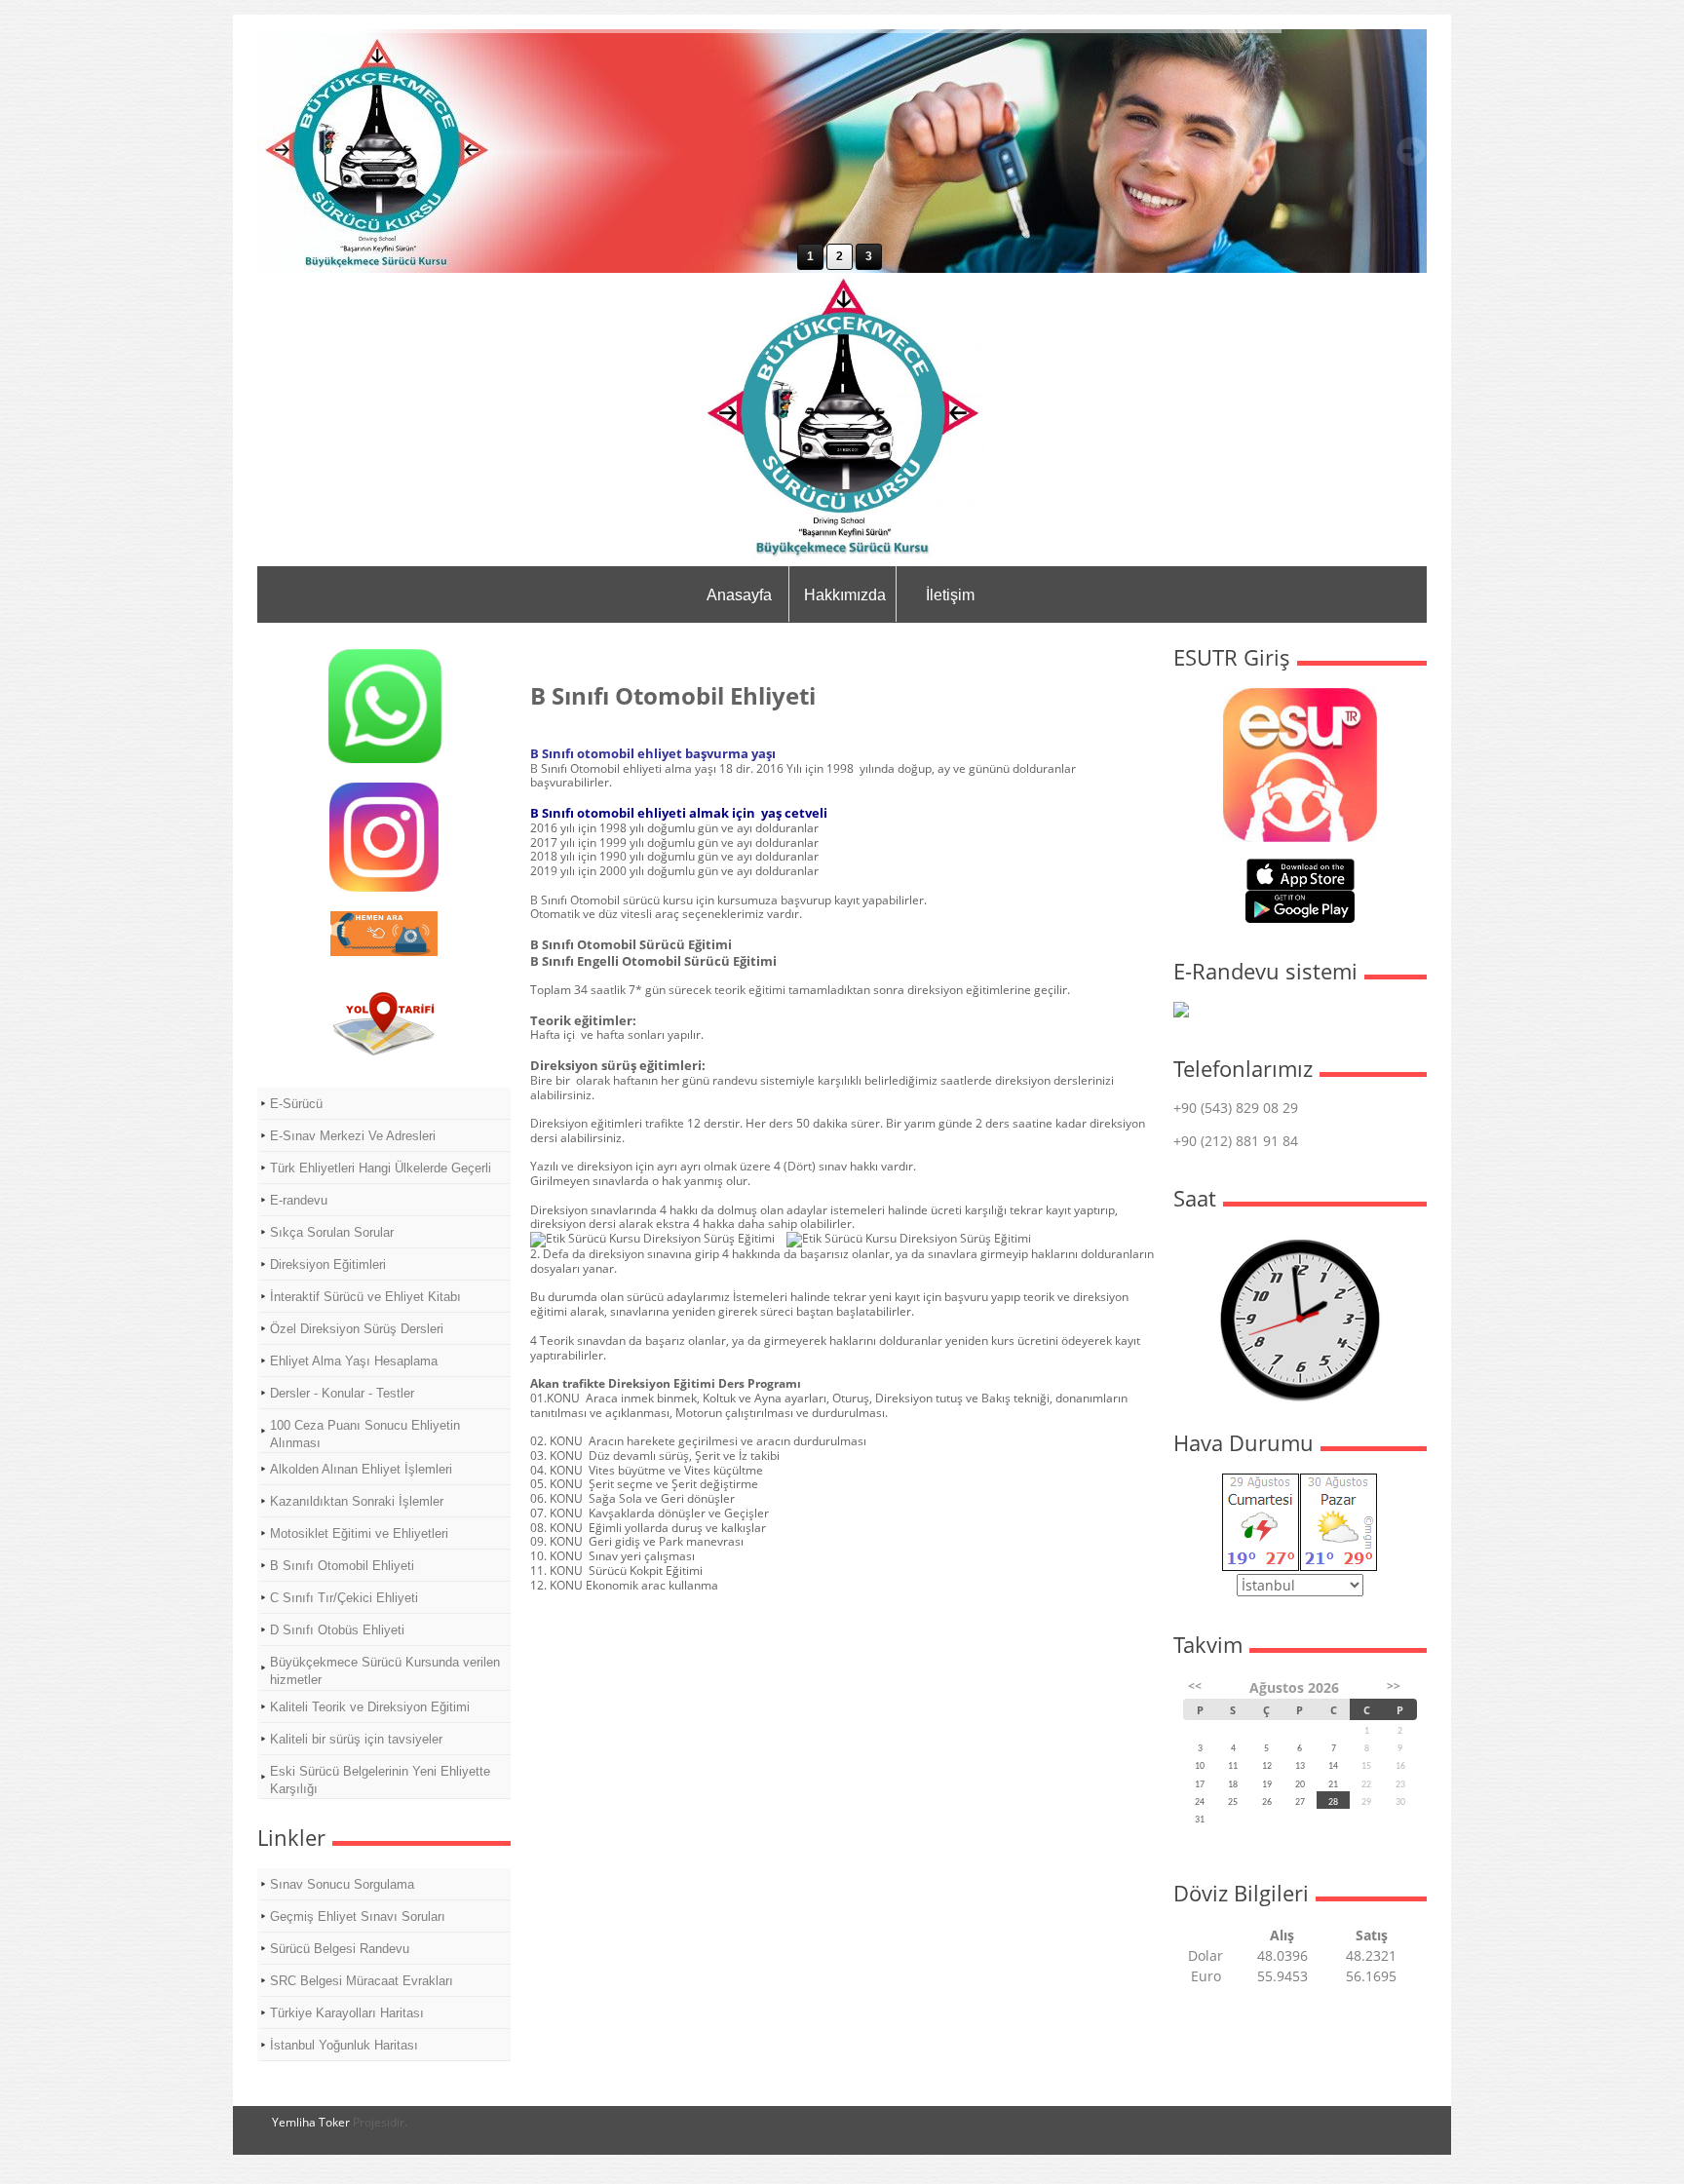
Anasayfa (739, 595)
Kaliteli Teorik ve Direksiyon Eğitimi (370, 1707)
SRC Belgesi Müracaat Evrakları (362, 1981)
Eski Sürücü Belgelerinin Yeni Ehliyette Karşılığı (380, 1780)
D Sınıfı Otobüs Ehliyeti (337, 1630)
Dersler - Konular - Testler (342, 1393)
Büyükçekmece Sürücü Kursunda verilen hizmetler (385, 1671)
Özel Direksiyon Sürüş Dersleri (357, 1329)
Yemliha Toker (311, 2122)
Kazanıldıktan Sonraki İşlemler (357, 1501)
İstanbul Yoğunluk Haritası (344, 2045)
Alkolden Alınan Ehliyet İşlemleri (361, 1469)
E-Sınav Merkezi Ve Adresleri (353, 1136)
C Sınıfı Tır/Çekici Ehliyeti (344, 1598)
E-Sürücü (296, 1104)
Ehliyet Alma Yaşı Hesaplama (354, 1361)
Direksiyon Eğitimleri (328, 1264)
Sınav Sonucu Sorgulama (342, 1884)
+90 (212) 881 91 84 (1236, 1141)
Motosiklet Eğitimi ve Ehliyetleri (359, 1533)
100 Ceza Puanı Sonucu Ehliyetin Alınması (365, 1434)
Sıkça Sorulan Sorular (332, 1232)
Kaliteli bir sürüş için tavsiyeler (356, 1739)
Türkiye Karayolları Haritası (347, 2013)
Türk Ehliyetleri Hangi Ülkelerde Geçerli (381, 1168)
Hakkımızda (845, 595)
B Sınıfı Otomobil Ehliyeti (342, 1566)
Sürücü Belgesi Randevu (340, 1949)
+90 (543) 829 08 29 (1236, 1108)
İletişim (950, 595)
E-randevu (299, 1200)
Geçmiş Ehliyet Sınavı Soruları (358, 1916)
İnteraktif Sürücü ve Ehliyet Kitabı (365, 1297)
